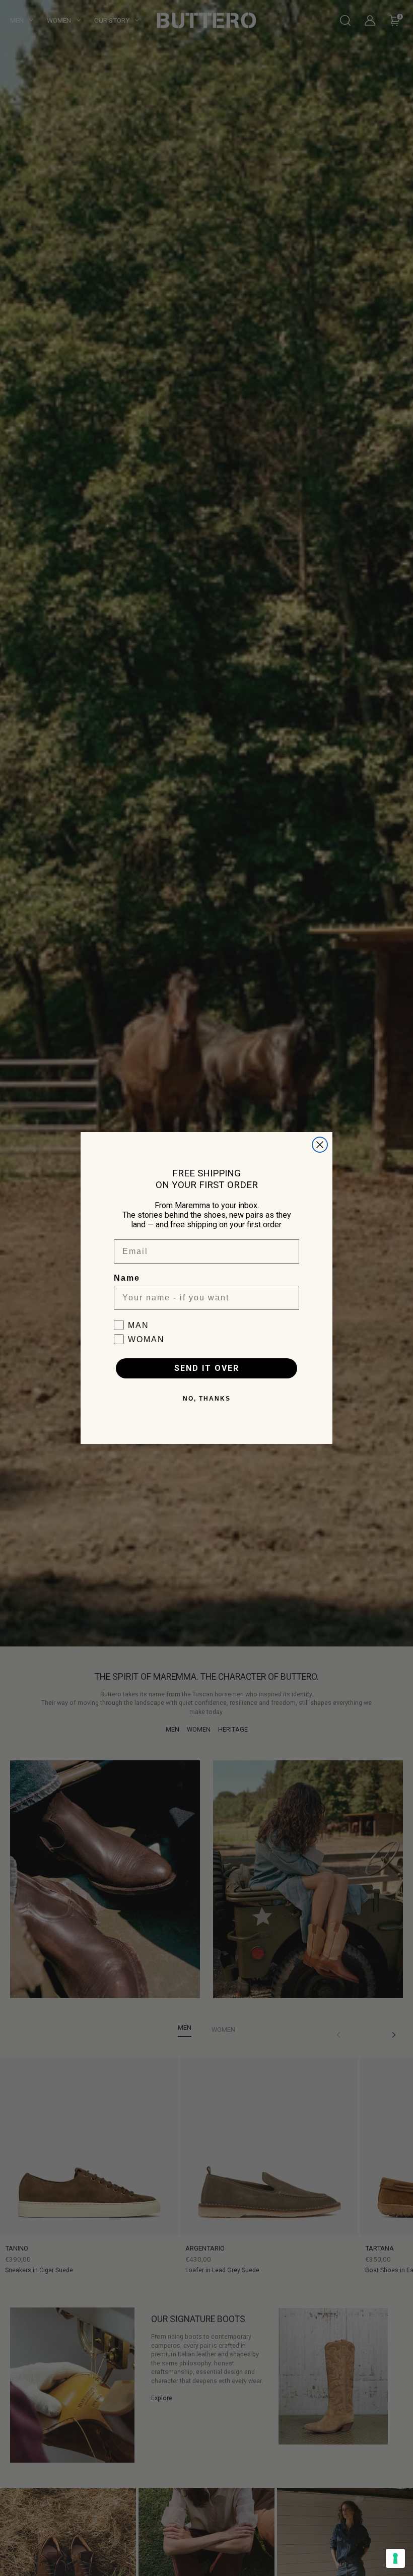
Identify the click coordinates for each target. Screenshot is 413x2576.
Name (127, 1278)
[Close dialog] (320, 1145)
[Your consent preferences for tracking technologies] (395, 2558)
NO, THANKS (207, 1399)
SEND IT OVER (207, 1368)
